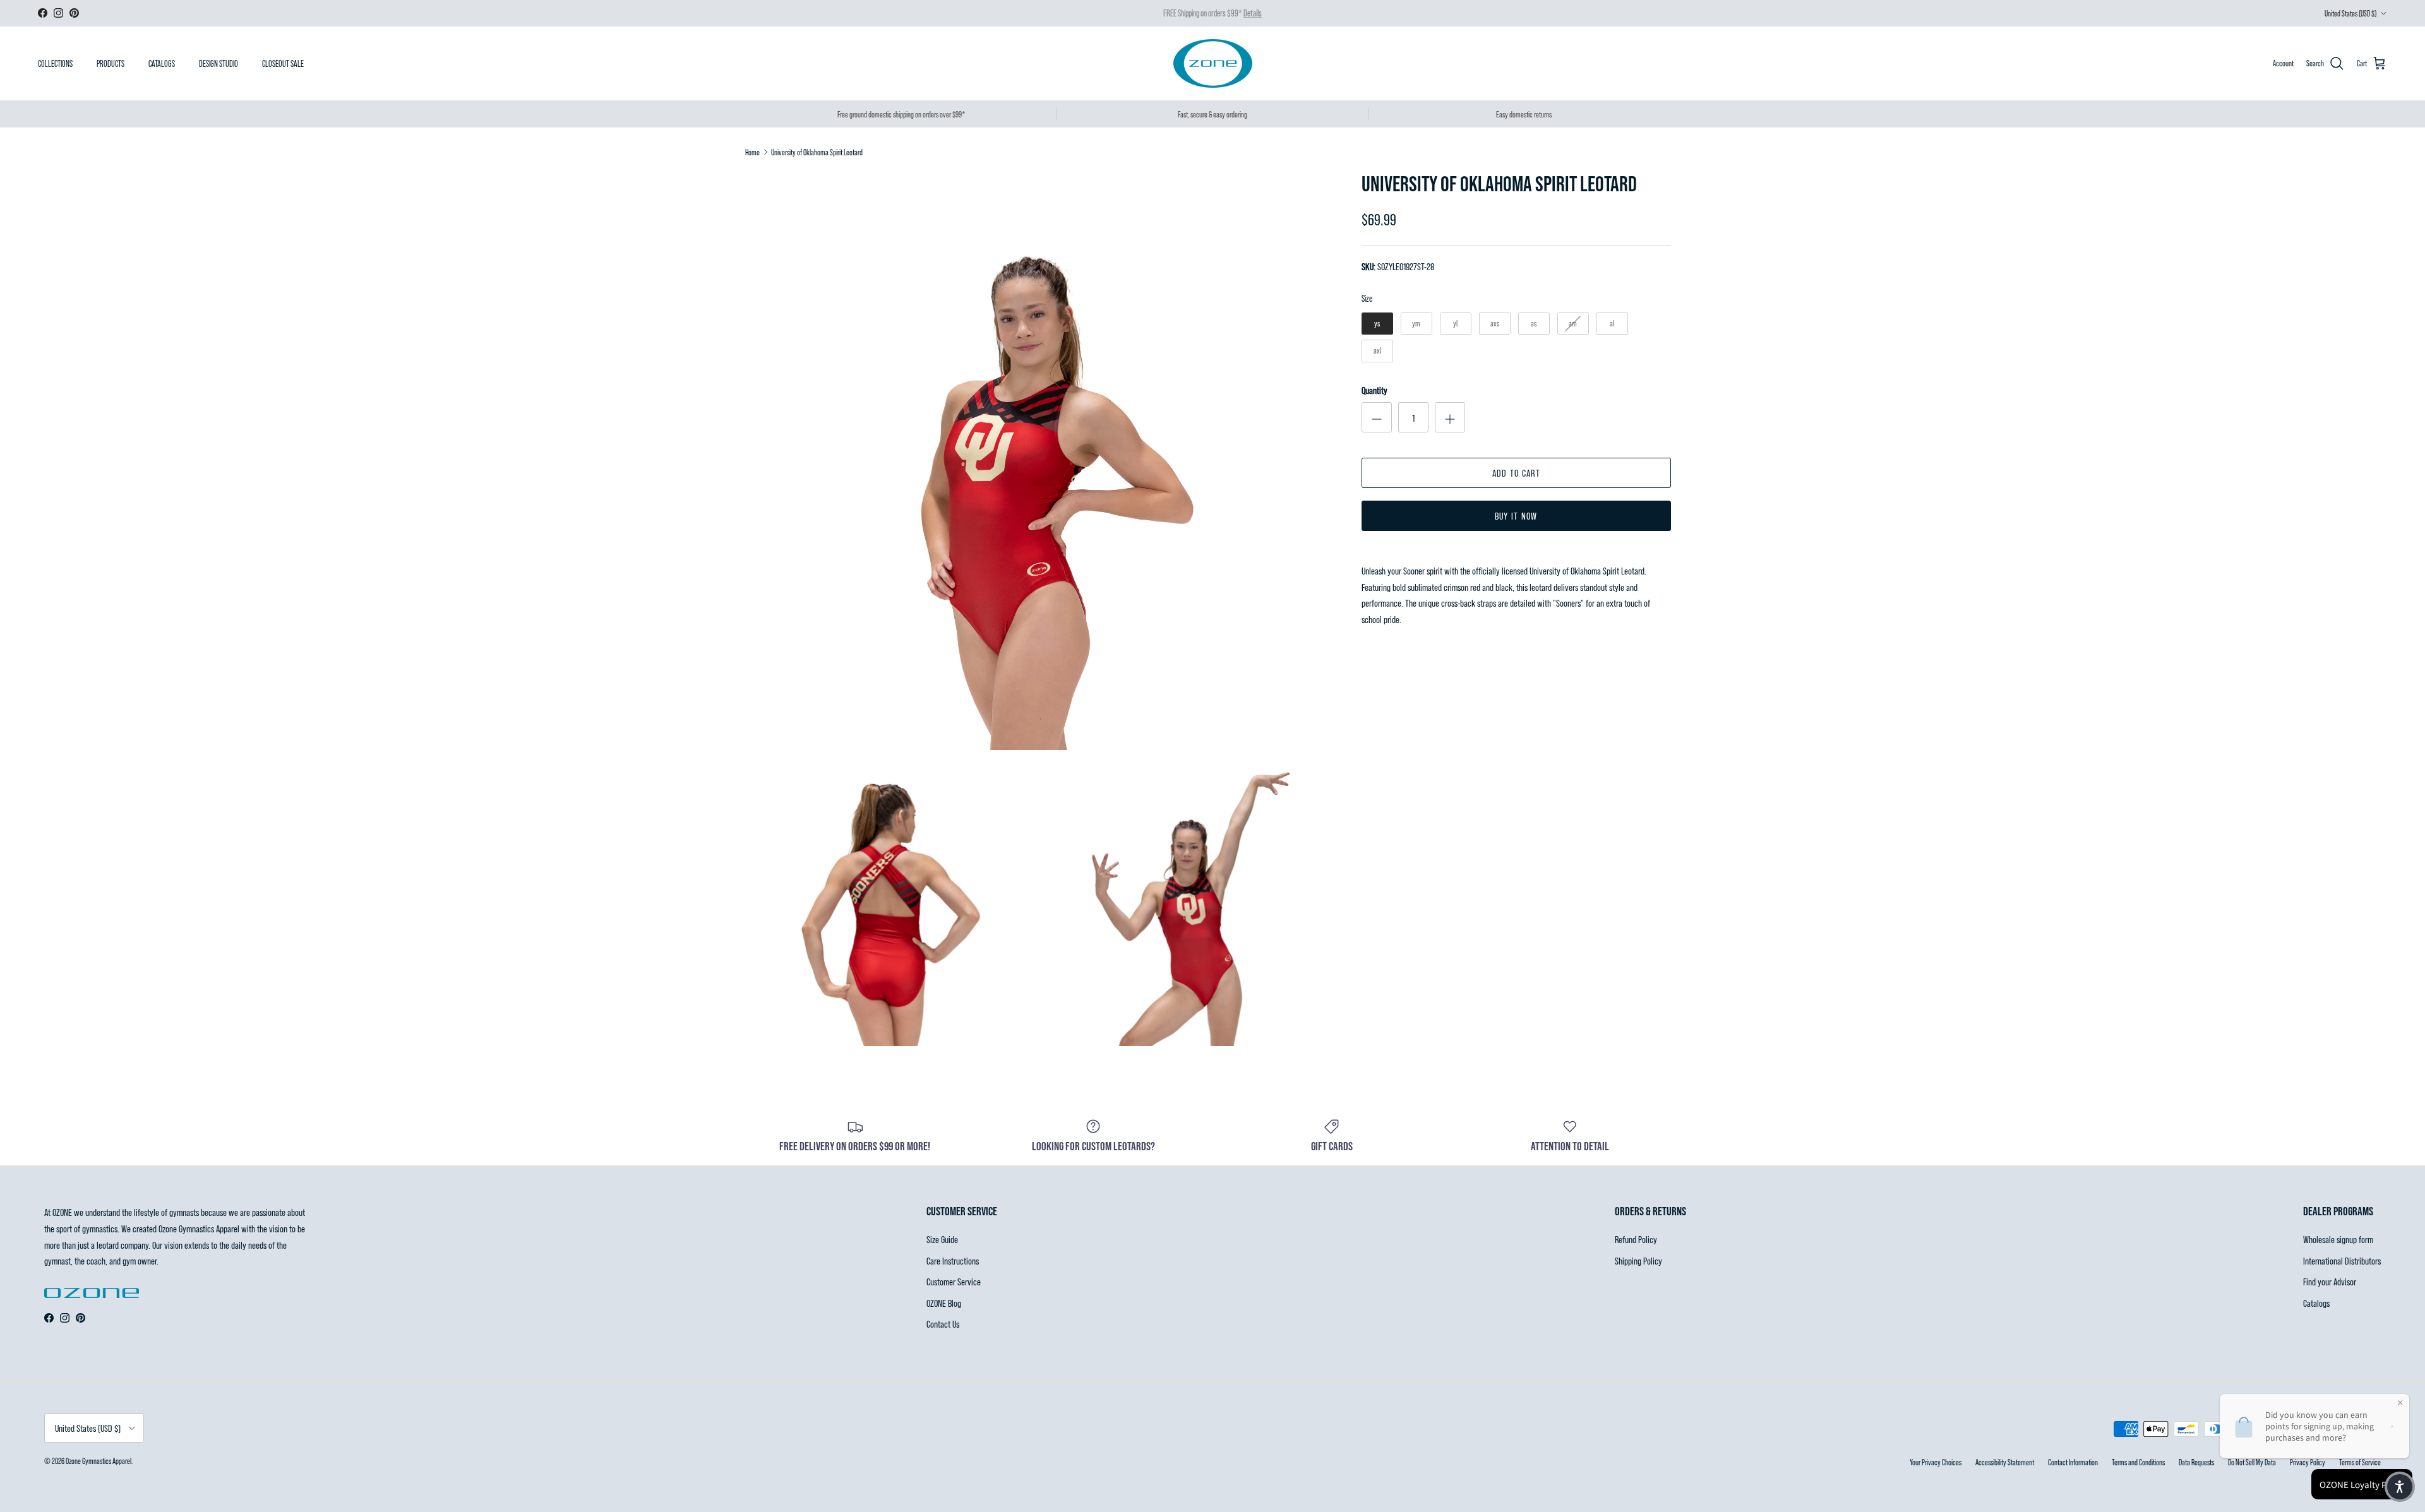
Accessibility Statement (2005, 1462)
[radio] (1377, 324)
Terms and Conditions (2138, 1462)
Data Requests (2196, 1462)
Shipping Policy (1638, 1260)
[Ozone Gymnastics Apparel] (1213, 63)
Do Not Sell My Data (2252, 1462)
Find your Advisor (2330, 1281)
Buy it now (1516, 515)
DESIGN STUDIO (219, 63)
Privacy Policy (2308, 1462)
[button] (2400, 1487)
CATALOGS (162, 63)
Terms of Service (2360, 1462)
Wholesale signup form (2338, 1239)
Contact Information (2073, 1462)
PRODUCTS (111, 63)
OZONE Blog (944, 1303)
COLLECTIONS (55, 63)
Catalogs (2316, 1303)
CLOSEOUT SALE (283, 63)
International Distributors (2342, 1260)
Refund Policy (1636, 1239)
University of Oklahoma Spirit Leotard (817, 152)
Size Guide (942, 1239)
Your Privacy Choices (1936, 1462)
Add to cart (1516, 473)
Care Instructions (953, 1260)
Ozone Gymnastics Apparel (99, 1461)
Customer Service (954, 1281)
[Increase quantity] (1450, 417)
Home (752, 152)
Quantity (1374, 390)
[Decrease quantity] (1377, 417)
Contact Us (943, 1324)
